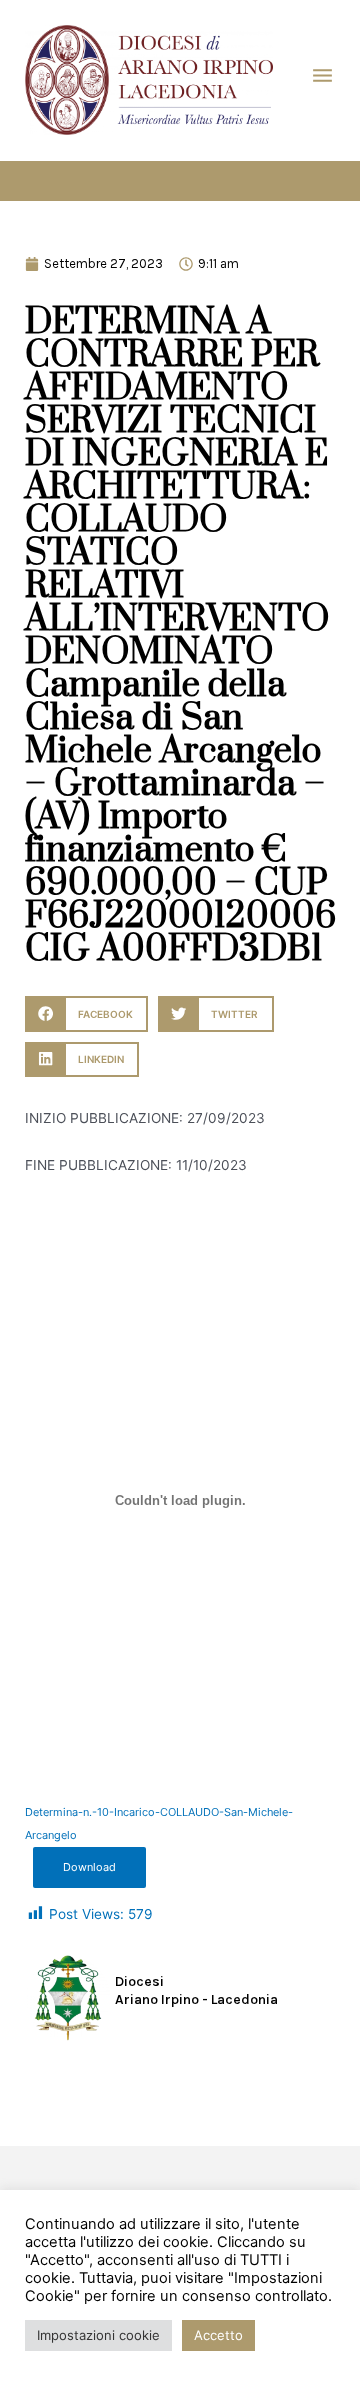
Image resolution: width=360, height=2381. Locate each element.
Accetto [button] (218, 2335)
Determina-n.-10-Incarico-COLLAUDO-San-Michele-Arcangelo (159, 1823)
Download (89, 1867)
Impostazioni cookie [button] (98, 2335)
